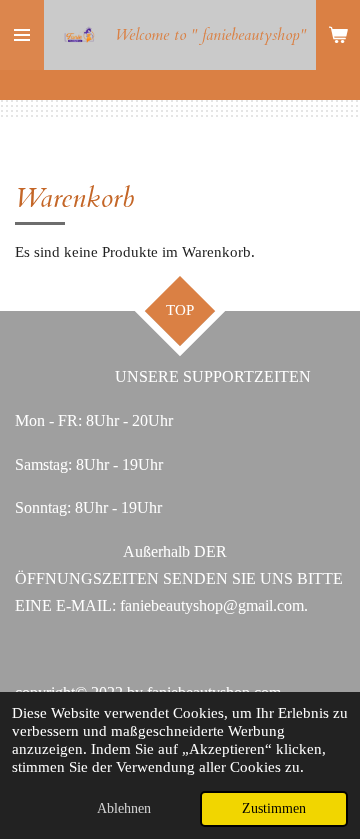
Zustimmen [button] (274, 808)
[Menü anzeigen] (22, 35)
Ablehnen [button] (124, 808)
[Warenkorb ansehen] (338, 35)
